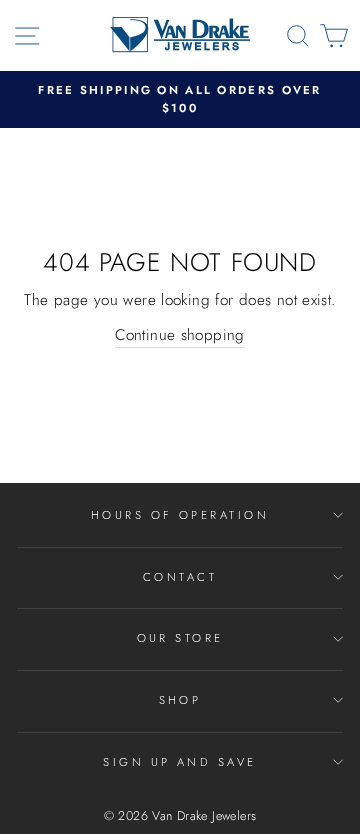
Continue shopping (180, 335)
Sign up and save (179, 762)
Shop (180, 700)
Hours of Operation (180, 515)
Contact (180, 577)
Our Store (180, 638)
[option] (180, 99)
